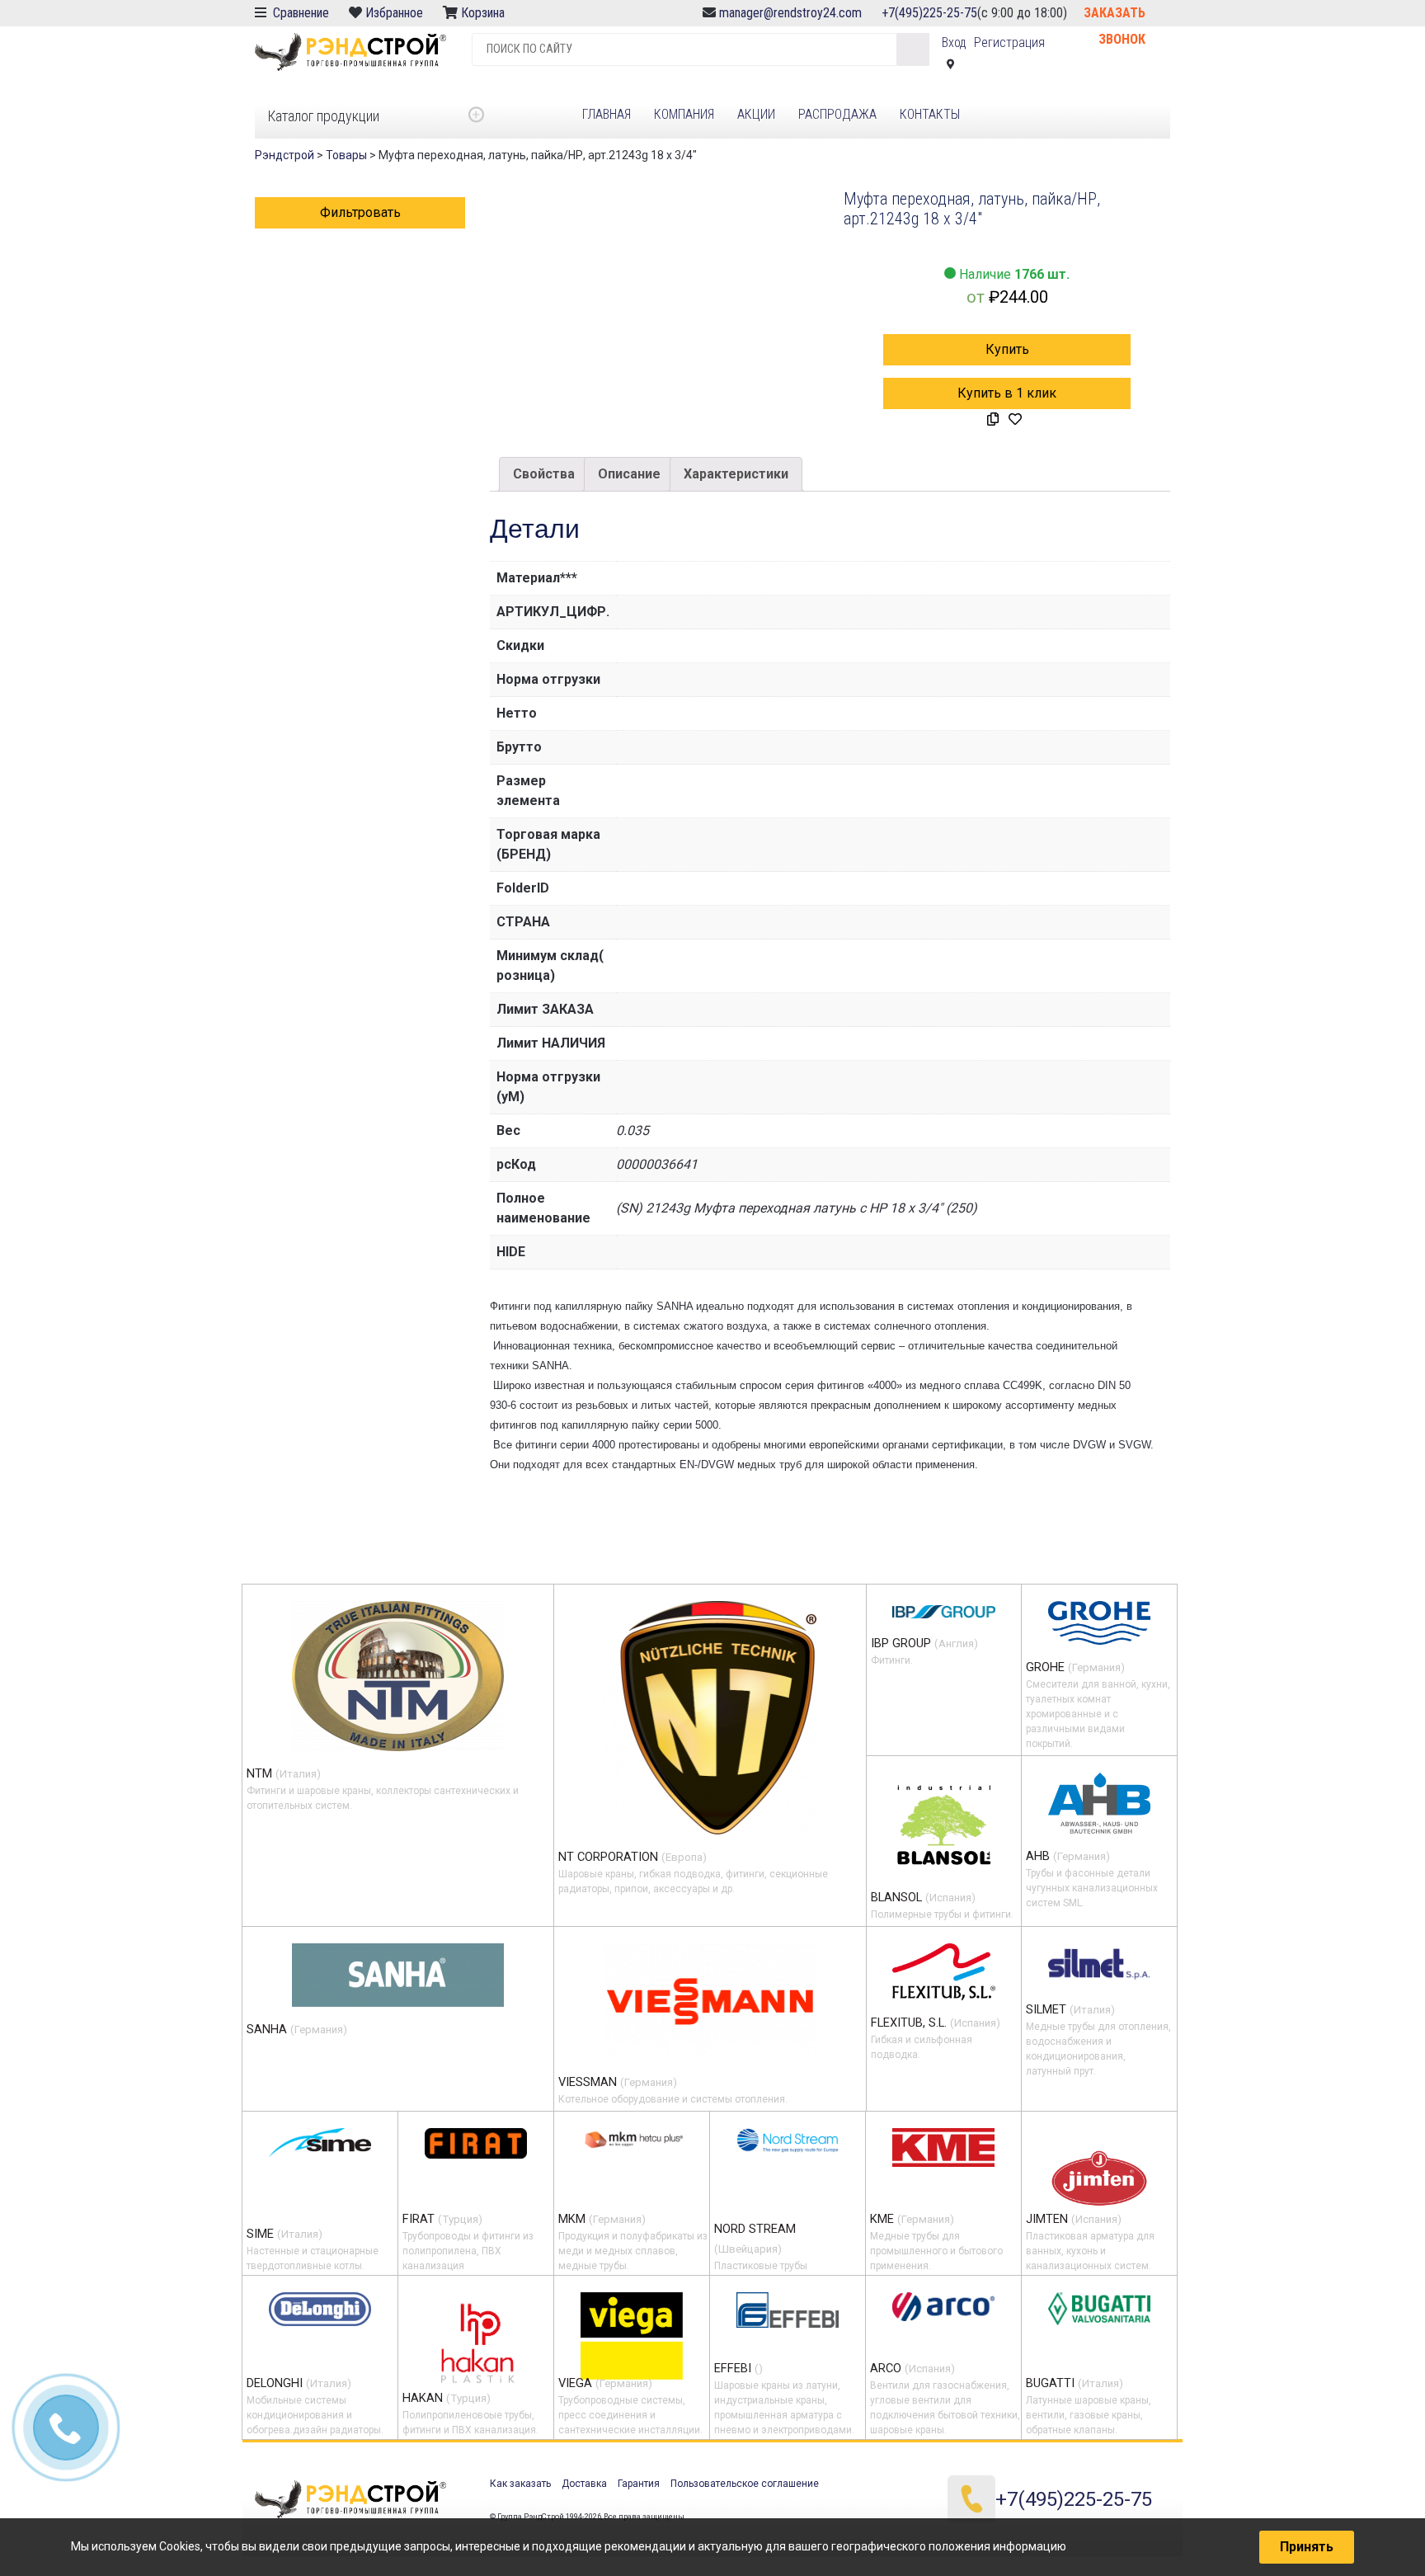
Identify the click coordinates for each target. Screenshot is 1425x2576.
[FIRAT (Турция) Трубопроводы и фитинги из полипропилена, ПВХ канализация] (476, 2143)
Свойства (544, 474)
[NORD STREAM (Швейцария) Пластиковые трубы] (788, 2140)
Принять (1307, 2547)
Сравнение (299, 13)
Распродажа (837, 114)
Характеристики (736, 474)
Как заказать (520, 2484)
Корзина (484, 13)
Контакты (930, 114)
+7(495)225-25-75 (929, 13)
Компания (684, 114)
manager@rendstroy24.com (790, 13)
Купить (1007, 349)
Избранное (394, 13)
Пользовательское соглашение (745, 2484)
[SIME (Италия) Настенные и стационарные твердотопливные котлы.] (320, 2143)
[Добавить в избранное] (1015, 420)
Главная (607, 114)
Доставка (584, 2484)
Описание (629, 474)
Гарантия (639, 2484)
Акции (756, 114)
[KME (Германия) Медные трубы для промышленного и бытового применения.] (943, 2147)
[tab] (544, 474)
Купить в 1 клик (1007, 393)
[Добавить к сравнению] (993, 420)
